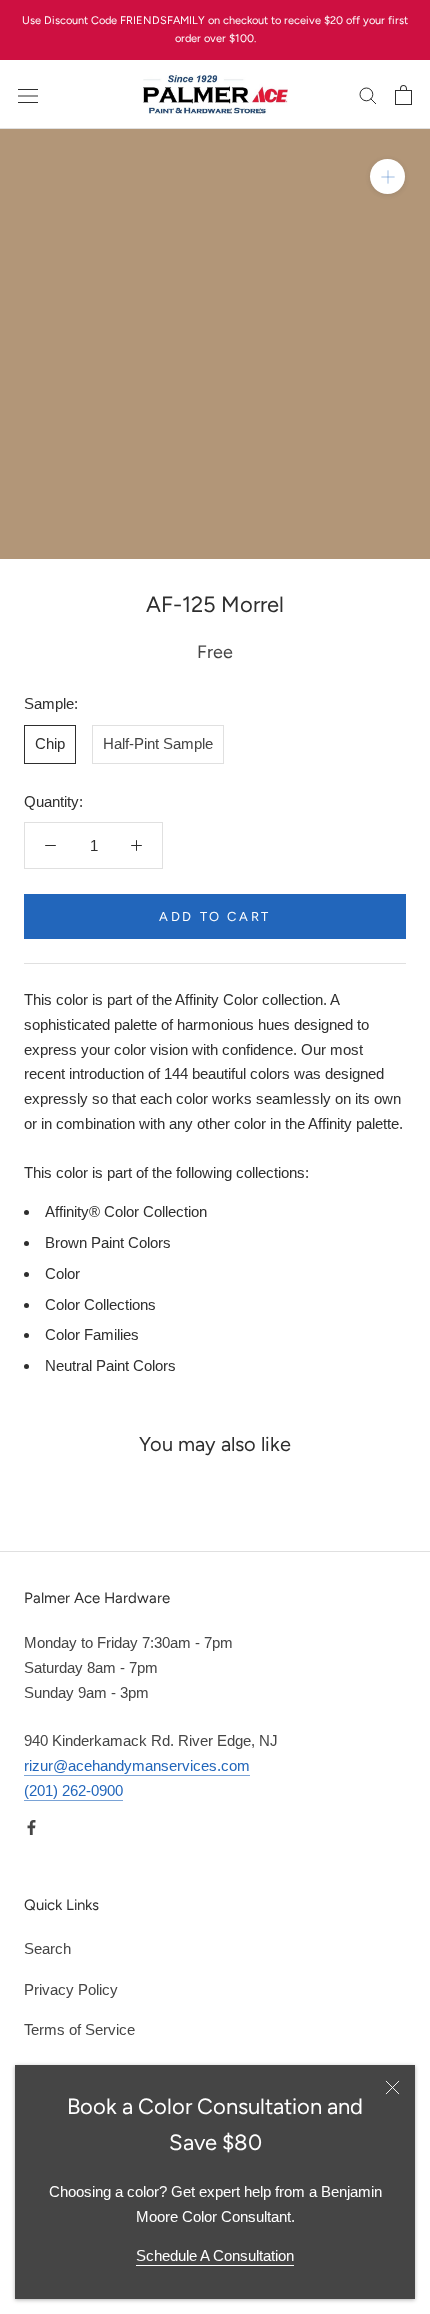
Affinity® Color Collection (126, 1211)
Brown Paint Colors (108, 1242)
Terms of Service (79, 2029)
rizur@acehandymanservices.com (137, 1765)
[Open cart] (403, 95)
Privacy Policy (71, 1989)
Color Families (92, 1334)
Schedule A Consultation (215, 2255)
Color (62, 1273)
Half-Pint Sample (158, 743)
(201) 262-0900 (73, 1790)
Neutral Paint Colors (110, 1365)
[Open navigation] (28, 95)
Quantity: (53, 801)
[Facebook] (31, 1827)
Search (47, 1948)
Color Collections (100, 1304)
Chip (50, 743)
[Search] (368, 95)
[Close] (392, 2087)
